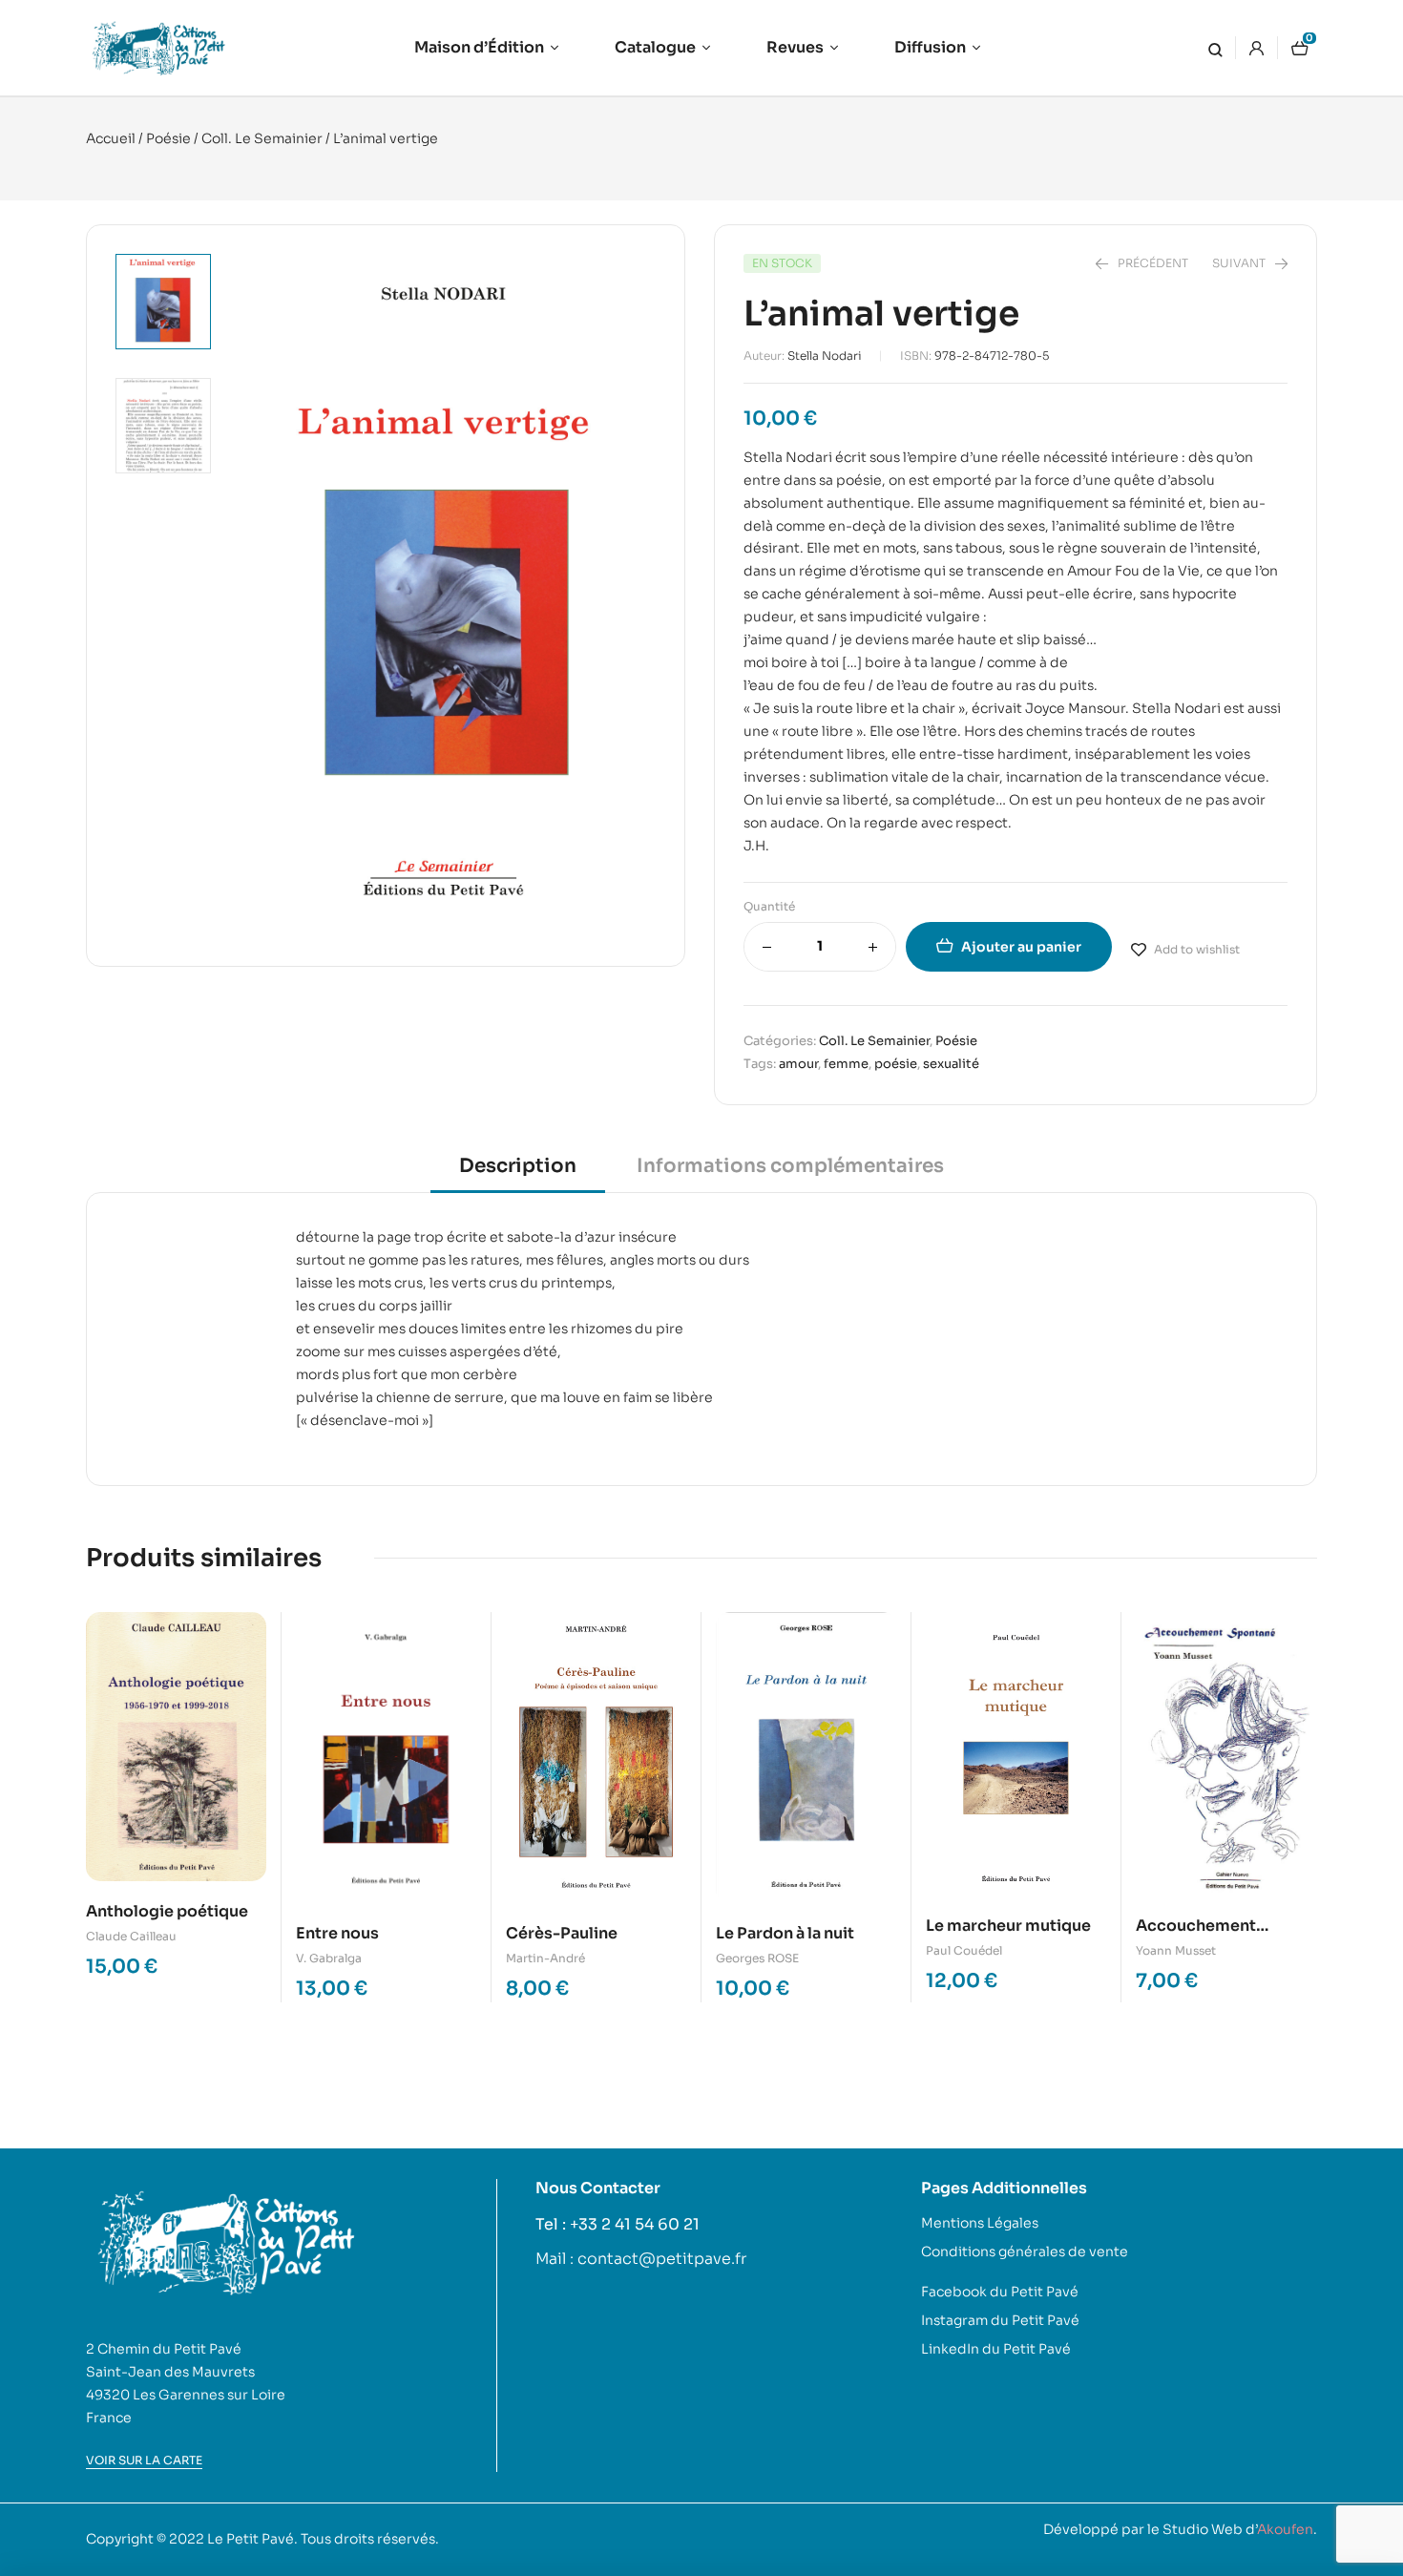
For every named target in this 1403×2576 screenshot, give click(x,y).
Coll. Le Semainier (262, 138)
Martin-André (545, 1958)
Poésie (168, 138)
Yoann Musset (1176, 1950)
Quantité (769, 906)
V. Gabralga (329, 1958)
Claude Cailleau (131, 1936)
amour (798, 1064)
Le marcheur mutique (1008, 1926)
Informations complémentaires (790, 1166)
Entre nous (337, 1933)
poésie (896, 1064)
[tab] (518, 1173)
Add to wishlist (1197, 949)
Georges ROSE (757, 1958)
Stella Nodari (825, 356)
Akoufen (1285, 2529)
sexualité (951, 1064)
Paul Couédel (964, 1950)
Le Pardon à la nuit (785, 1933)
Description (518, 1166)
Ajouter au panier (1021, 947)
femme (846, 1064)
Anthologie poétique (167, 1911)
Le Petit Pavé (251, 2539)
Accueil (111, 138)
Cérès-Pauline (562, 1933)
